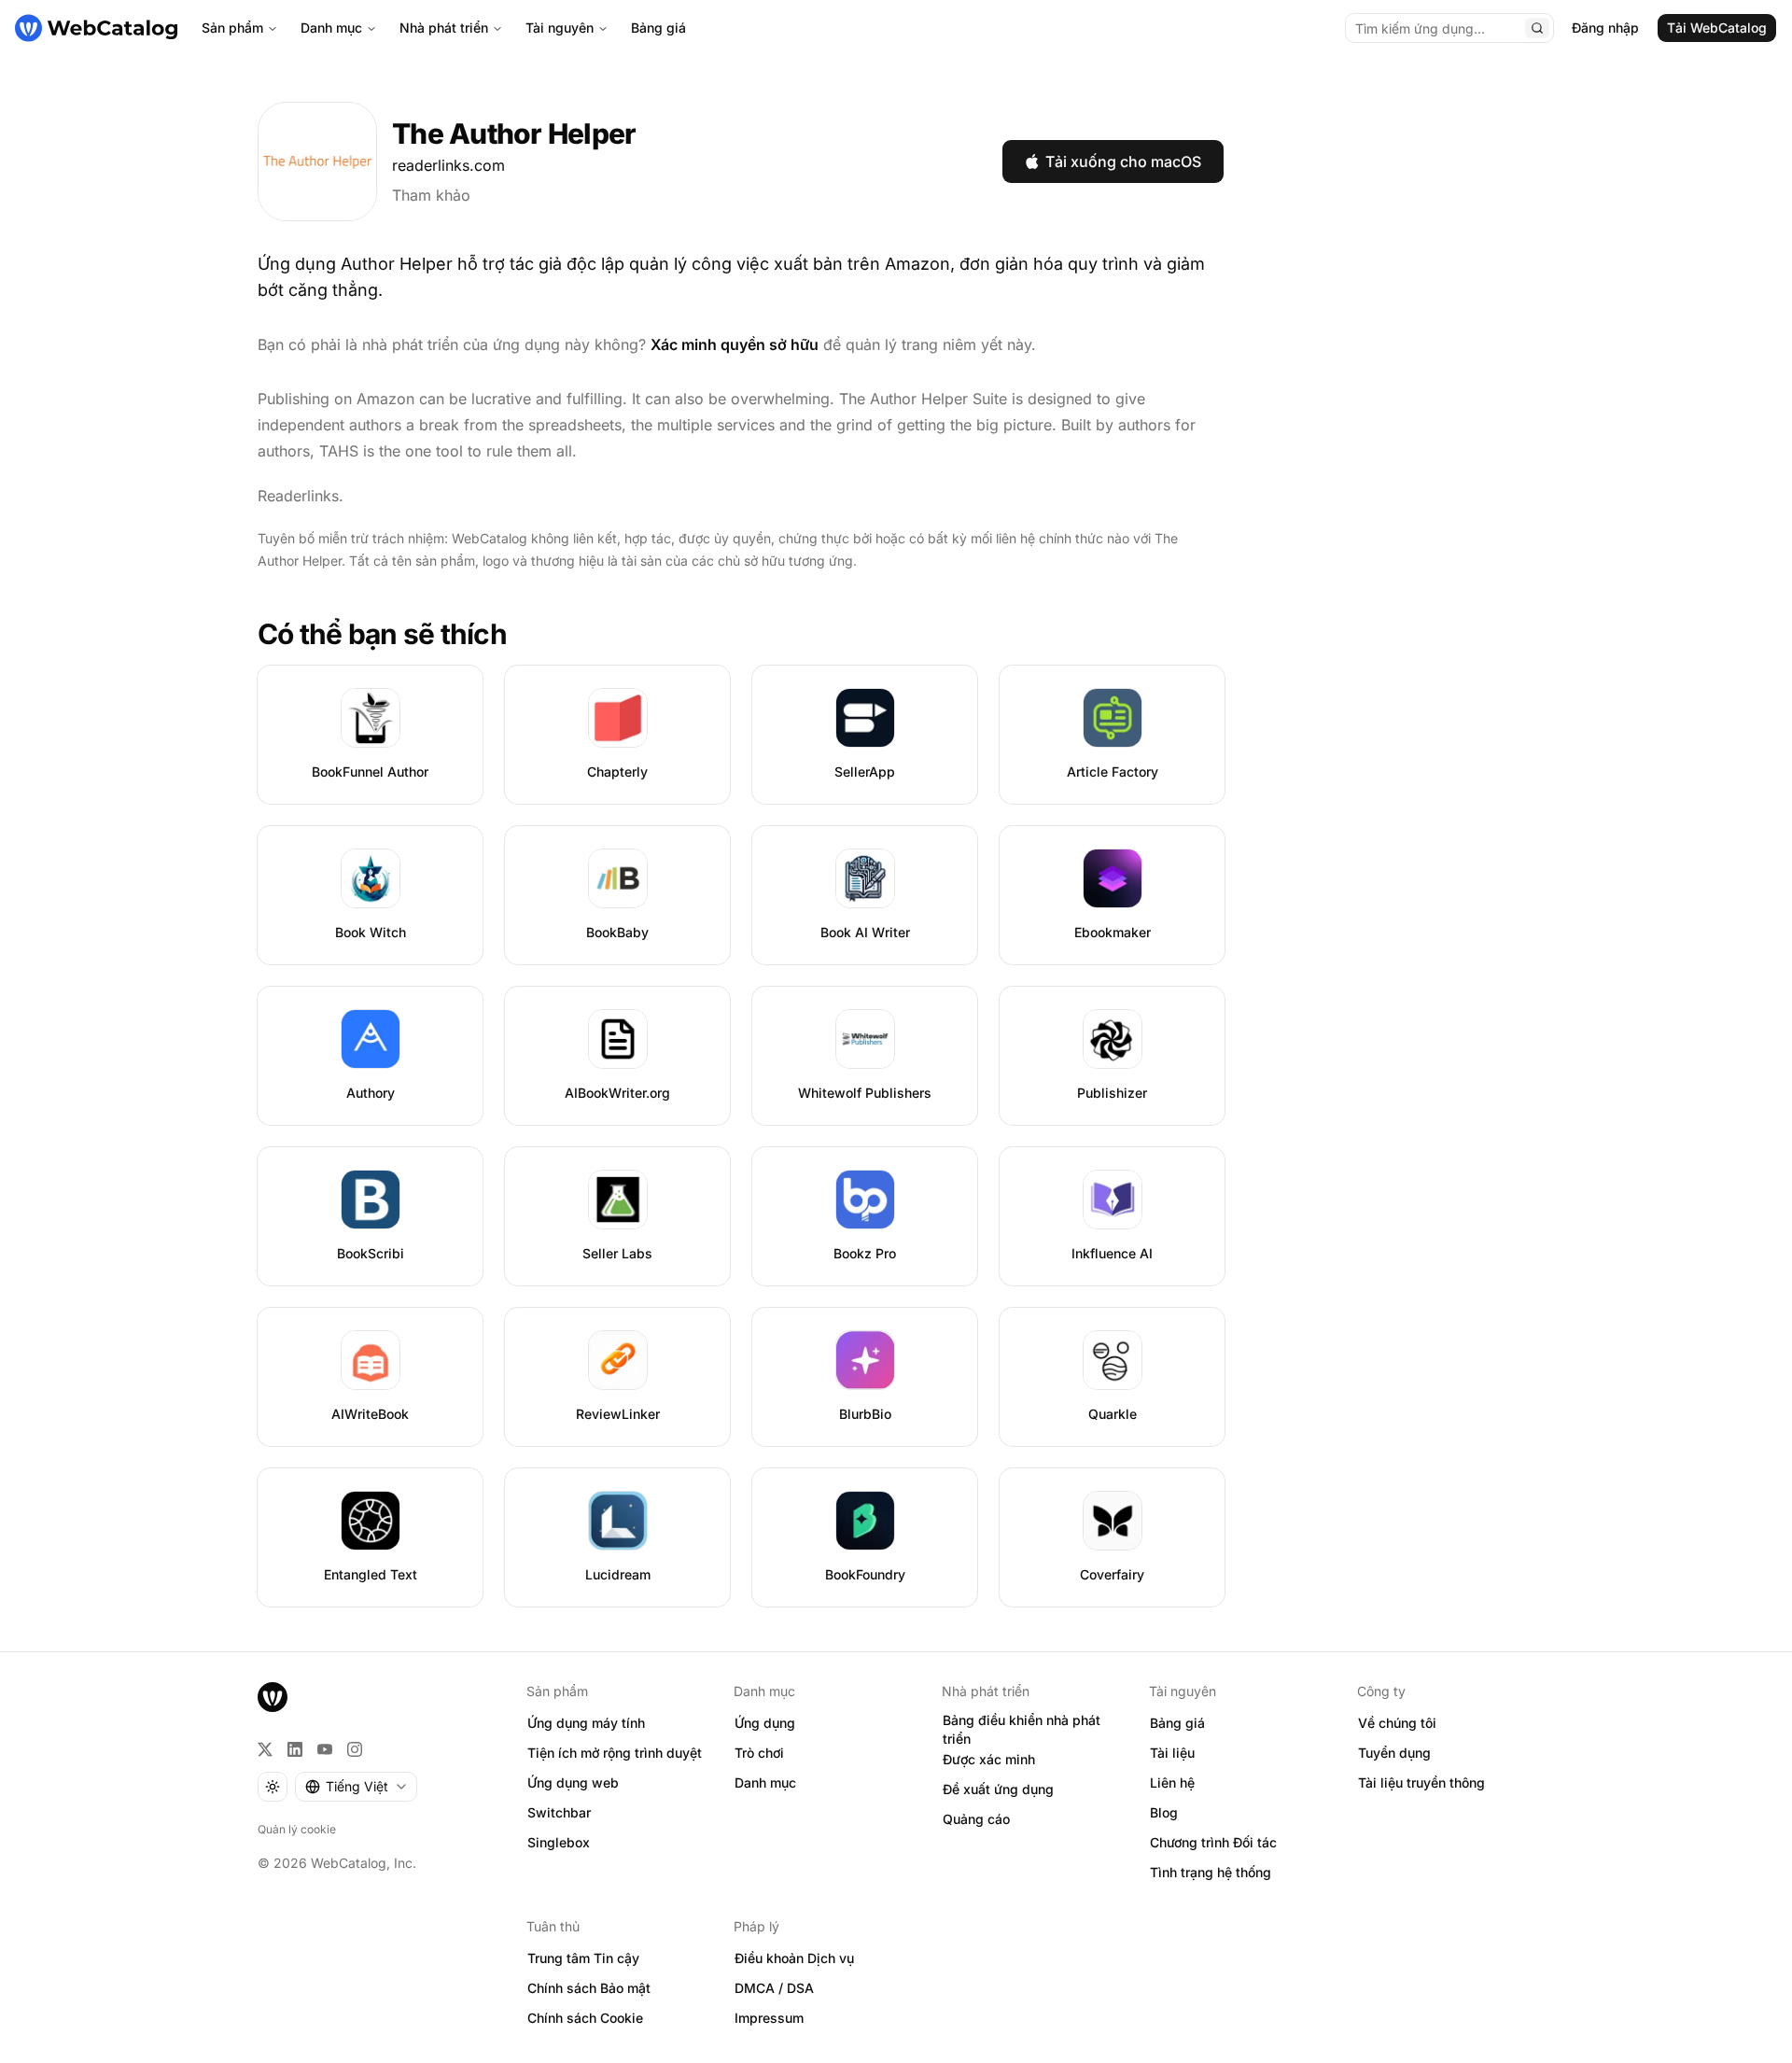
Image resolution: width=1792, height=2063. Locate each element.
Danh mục (331, 28)
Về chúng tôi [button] (1397, 1723)
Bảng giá (658, 28)
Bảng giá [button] (1177, 1723)
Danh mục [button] (765, 1782)
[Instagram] (355, 1749)
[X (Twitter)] (265, 1749)
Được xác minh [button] (989, 1759)
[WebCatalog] (273, 1697)
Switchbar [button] (559, 1812)
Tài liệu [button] (1172, 1753)
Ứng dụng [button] (765, 1723)
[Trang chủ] (96, 28)
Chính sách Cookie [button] (585, 2018)
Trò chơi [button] (759, 1753)
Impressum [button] (769, 2018)
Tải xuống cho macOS (1123, 161)
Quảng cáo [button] (976, 1819)
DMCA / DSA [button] (774, 1988)
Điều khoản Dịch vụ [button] (794, 1958)
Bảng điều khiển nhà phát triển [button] (1022, 1730)
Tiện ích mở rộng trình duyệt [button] (615, 1753)
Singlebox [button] (559, 1842)
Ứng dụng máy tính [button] (586, 1723)
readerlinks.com (448, 165)
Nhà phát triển (444, 28)
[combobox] (356, 1787)
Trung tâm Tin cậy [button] (583, 1958)
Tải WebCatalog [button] (1717, 28)
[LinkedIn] (295, 1749)
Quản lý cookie (297, 1829)
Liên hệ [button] (1172, 1782)
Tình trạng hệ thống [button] (1211, 1872)
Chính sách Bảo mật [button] (589, 1988)
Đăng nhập (1605, 28)
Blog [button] (1164, 1812)
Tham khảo (431, 195)
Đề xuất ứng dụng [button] (998, 1789)
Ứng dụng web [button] (573, 1782)
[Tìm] (1537, 28)
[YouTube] (325, 1749)
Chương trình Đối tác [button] (1213, 1842)
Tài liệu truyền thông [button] (1421, 1782)
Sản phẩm (232, 28)
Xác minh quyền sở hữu (735, 344)
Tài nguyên (560, 28)
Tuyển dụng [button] (1394, 1753)
